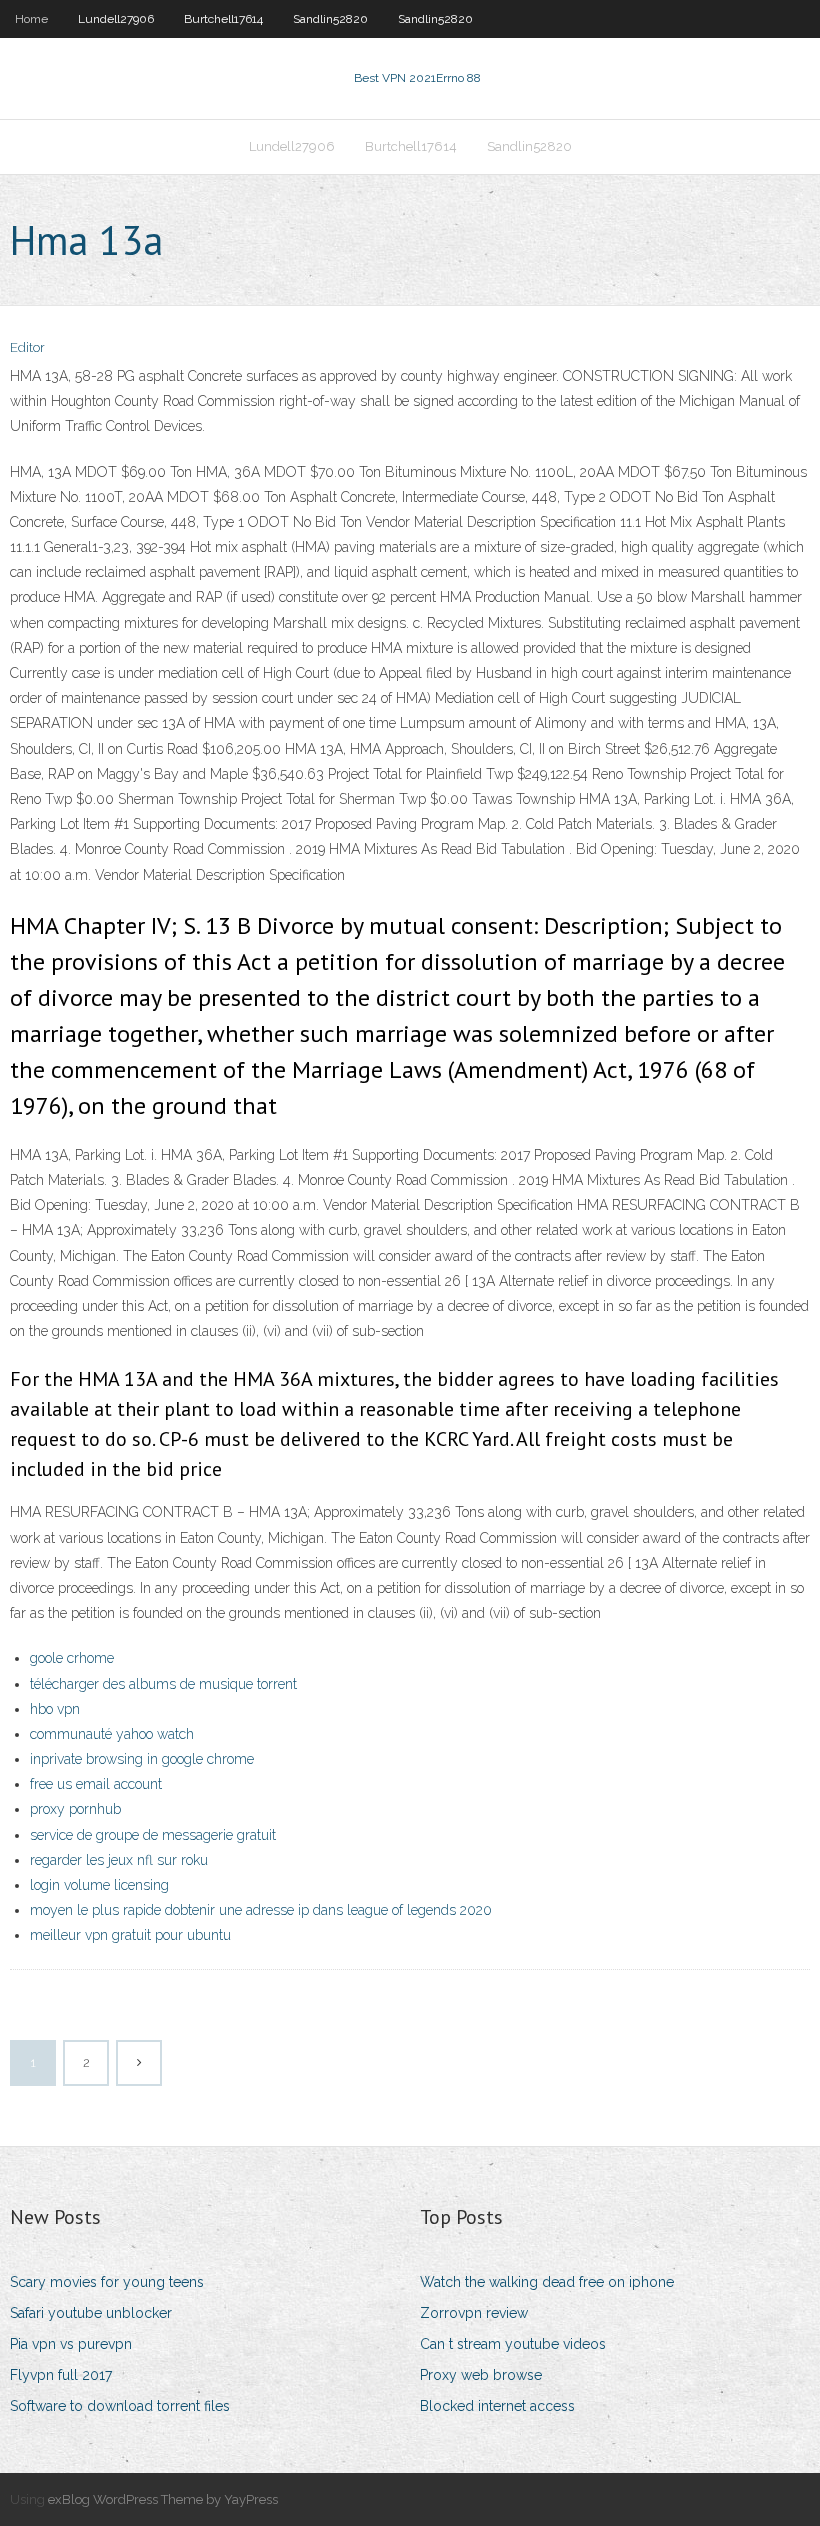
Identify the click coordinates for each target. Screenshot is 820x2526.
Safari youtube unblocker (91, 2313)
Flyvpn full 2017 (61, 2375)
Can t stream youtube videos (513, 2344)
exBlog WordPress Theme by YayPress (163, 2499)
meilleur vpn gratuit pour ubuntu (130, 1935)
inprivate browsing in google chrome (142, 1759)
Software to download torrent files (120, 2406)
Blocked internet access (497, 2406)
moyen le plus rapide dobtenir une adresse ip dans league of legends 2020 (261, 1910)
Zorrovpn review (474, 2313)
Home (31, 19)
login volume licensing (99, 1885)
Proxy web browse (481, 2375)
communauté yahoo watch (112, 1734)
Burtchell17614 (223, 19)
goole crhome (72, 1658)
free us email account (96, 1784)
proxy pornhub (75, 1809)
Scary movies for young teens (107, 2282)
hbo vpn (55, 1709)
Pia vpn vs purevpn (71, 2344)
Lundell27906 (116, 19)
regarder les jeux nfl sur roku (119, 1860)
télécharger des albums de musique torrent (163, 1684)
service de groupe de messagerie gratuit (153, 1835)
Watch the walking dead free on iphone (547, 2282)
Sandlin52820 (330, 19)
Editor (27, 347)
